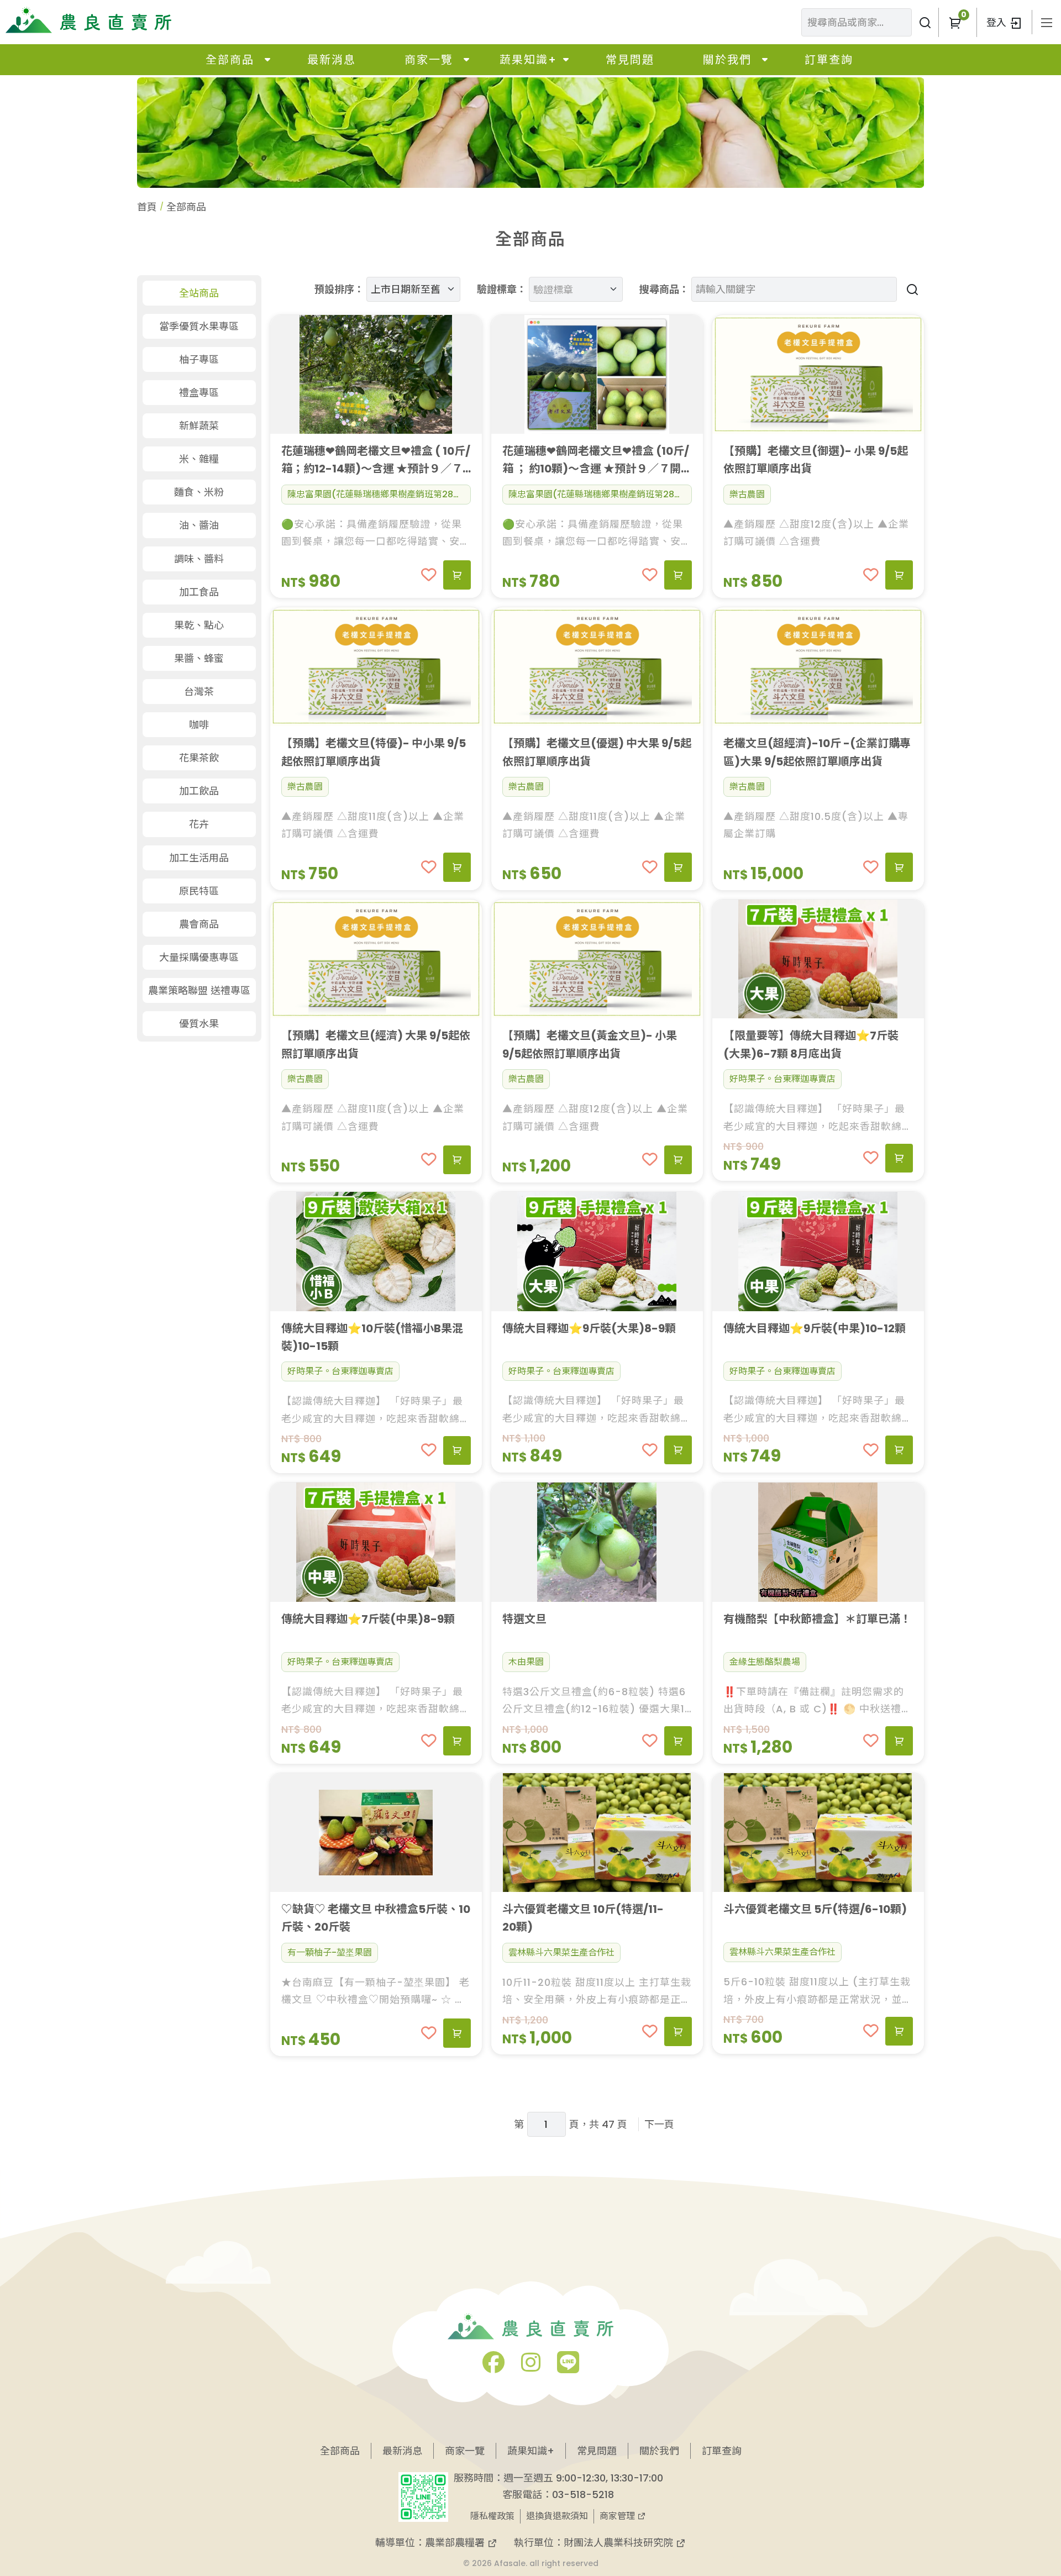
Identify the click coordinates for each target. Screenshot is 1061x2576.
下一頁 (659, 2124)
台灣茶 (199, 692)
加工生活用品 (199, 858)
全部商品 (230, 60)
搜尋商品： (664, 289)
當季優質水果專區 (199, 326)
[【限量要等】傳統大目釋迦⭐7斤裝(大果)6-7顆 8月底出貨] (818, 959)
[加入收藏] (429, 575)
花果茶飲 (199, 758)
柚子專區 (199, 359)
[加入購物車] (457, 575)
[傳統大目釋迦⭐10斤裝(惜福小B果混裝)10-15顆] (376, 1251)
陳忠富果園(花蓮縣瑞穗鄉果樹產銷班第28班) (377, 494)
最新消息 (332, 60)
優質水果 (199, 1024)
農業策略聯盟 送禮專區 (199, 990)
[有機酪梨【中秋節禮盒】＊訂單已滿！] (818, 1542)
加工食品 (199, 592)
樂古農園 (747, 494)
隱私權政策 (492, 2516)
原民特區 (199, 891)
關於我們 (727, 60)
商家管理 (618, 2516)
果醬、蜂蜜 (199, 658)
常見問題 (630, 60)
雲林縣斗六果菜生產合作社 (561, 1952)
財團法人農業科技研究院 (620, 2543)
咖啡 (199, 725)
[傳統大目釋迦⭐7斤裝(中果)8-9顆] (376, 1542)
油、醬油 (199, 525)
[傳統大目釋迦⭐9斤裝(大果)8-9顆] (597, 1251)
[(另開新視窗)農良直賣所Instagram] (531, 2367)
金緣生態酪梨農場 (765, 1662)
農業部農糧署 (456, 2543)
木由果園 (526, 1662)
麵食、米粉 (199, 492)
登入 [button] (998, 22)
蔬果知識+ (528, 60)
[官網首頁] (88, 20)
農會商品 (199, 924)
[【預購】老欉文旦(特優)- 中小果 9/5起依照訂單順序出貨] (376, 667)
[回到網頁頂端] (1015, 2485)
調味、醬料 (199, 559)
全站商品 (199, 293)
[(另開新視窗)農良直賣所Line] (568, 2367)
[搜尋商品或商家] (925, 22)
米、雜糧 (199, 459)
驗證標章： (502, 289)
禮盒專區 (199, 393)
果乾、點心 (199, 625)
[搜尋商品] (910, 289)
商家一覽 (429, 60)
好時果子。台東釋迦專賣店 (782, 1079)
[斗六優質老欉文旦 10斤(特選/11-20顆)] (597, 1833)
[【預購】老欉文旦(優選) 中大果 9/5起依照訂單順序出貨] (597, 667)
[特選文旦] (597, 1542)
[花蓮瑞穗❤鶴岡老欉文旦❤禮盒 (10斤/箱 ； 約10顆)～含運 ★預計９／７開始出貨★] (597, 374)
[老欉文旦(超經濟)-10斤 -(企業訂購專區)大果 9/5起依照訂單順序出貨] (818, 667)
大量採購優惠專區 (199, 957)
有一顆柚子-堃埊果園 (330, 1952)
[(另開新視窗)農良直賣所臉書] (493, 2367)
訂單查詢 (829, 60)
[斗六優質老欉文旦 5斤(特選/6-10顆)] (818, 1833)
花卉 (199, 824)
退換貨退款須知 (557, 2516)
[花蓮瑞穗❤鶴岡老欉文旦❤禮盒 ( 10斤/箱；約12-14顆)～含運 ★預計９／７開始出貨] (376, 374)
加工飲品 (199, 791)
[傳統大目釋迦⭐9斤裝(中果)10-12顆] (818, 1251)
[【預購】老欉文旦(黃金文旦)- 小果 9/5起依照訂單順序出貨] (597, 959)
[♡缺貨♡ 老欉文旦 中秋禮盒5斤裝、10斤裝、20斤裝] (376, 1833)
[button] (955, 22)
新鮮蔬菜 (199, 426)
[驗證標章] (571, 280)
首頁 (147, 207)
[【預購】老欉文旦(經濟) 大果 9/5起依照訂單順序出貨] (376, 959)
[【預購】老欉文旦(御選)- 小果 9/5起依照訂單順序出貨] (818, 374)
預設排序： (339, 289)
